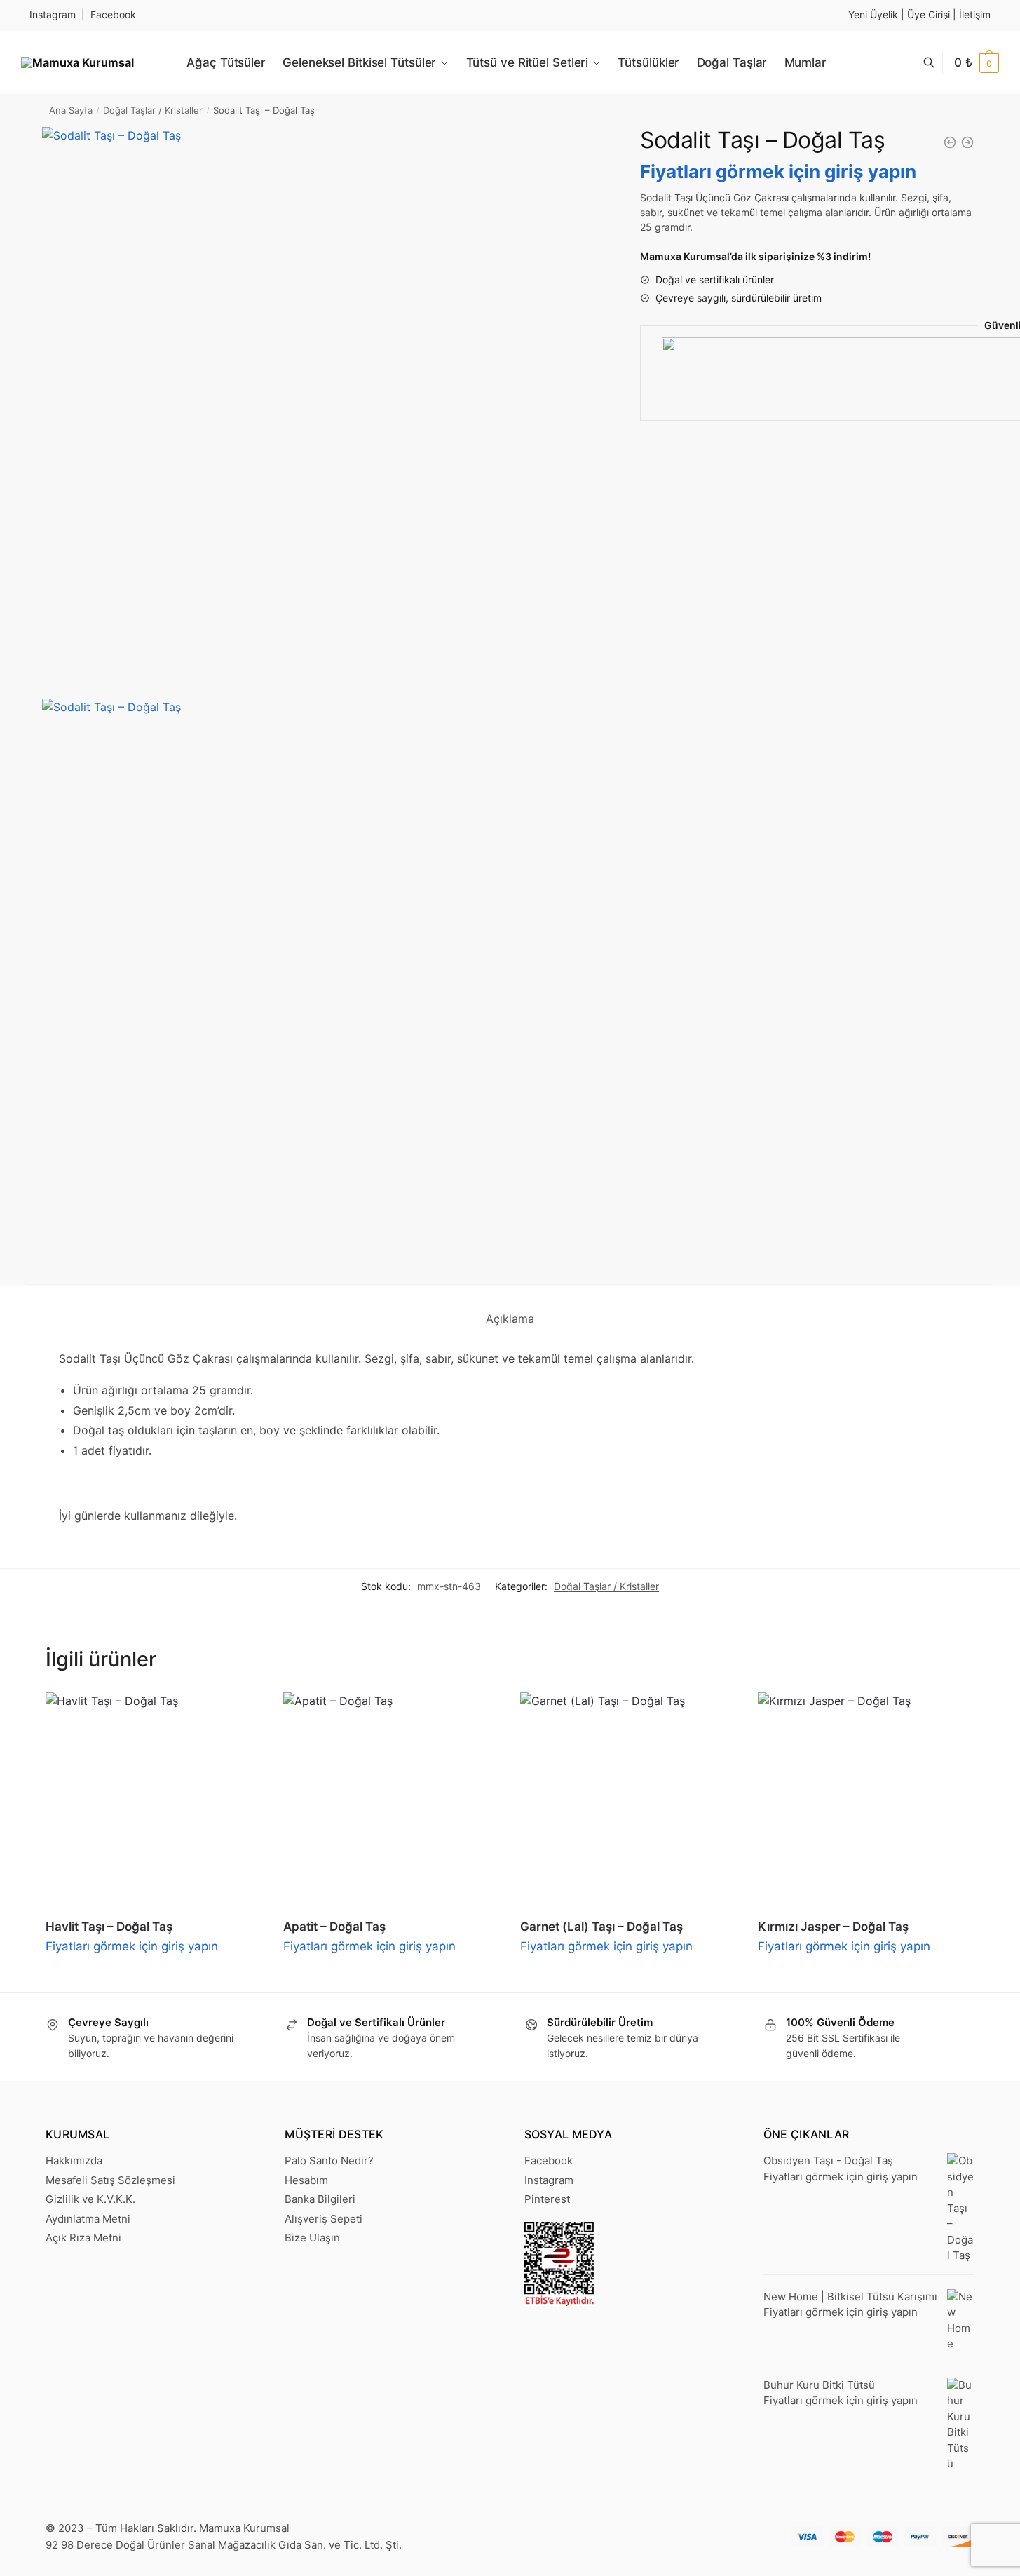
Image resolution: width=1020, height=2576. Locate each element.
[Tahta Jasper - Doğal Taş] (967, 142)
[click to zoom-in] (324, 409)
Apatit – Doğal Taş (334, 1927)
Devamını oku (154, 1976)
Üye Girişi (929, 14)
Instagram (53, 14)
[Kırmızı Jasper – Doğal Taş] (866, 1801)
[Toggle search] (936, 63)
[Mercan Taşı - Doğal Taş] (950, 142)
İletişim (975, 14)
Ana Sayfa (71, 110)
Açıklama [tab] (510, 1319)
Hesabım (306, 2180)
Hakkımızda (74, 2160)
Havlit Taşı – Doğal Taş (109, 1927)
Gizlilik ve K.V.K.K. (90, 2199)
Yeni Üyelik (873, 14)
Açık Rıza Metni (83, 2238)
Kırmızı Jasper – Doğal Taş (833, 1927)
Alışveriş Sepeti (324, 2219)
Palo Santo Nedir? (329, 2160)
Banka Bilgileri (320, 2199)
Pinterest (547, 2199)
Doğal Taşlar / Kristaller (153, 110)
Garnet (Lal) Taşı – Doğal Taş (601, 1927)
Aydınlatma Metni (88, 2219)
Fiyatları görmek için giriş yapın (778, 171)
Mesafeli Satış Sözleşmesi (110, 2180)
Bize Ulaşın (312, 2238)
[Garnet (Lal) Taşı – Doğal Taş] (628, 1801)
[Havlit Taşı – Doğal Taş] (154, 1801)
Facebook (113, 14)
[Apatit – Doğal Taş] (392, 1801)
